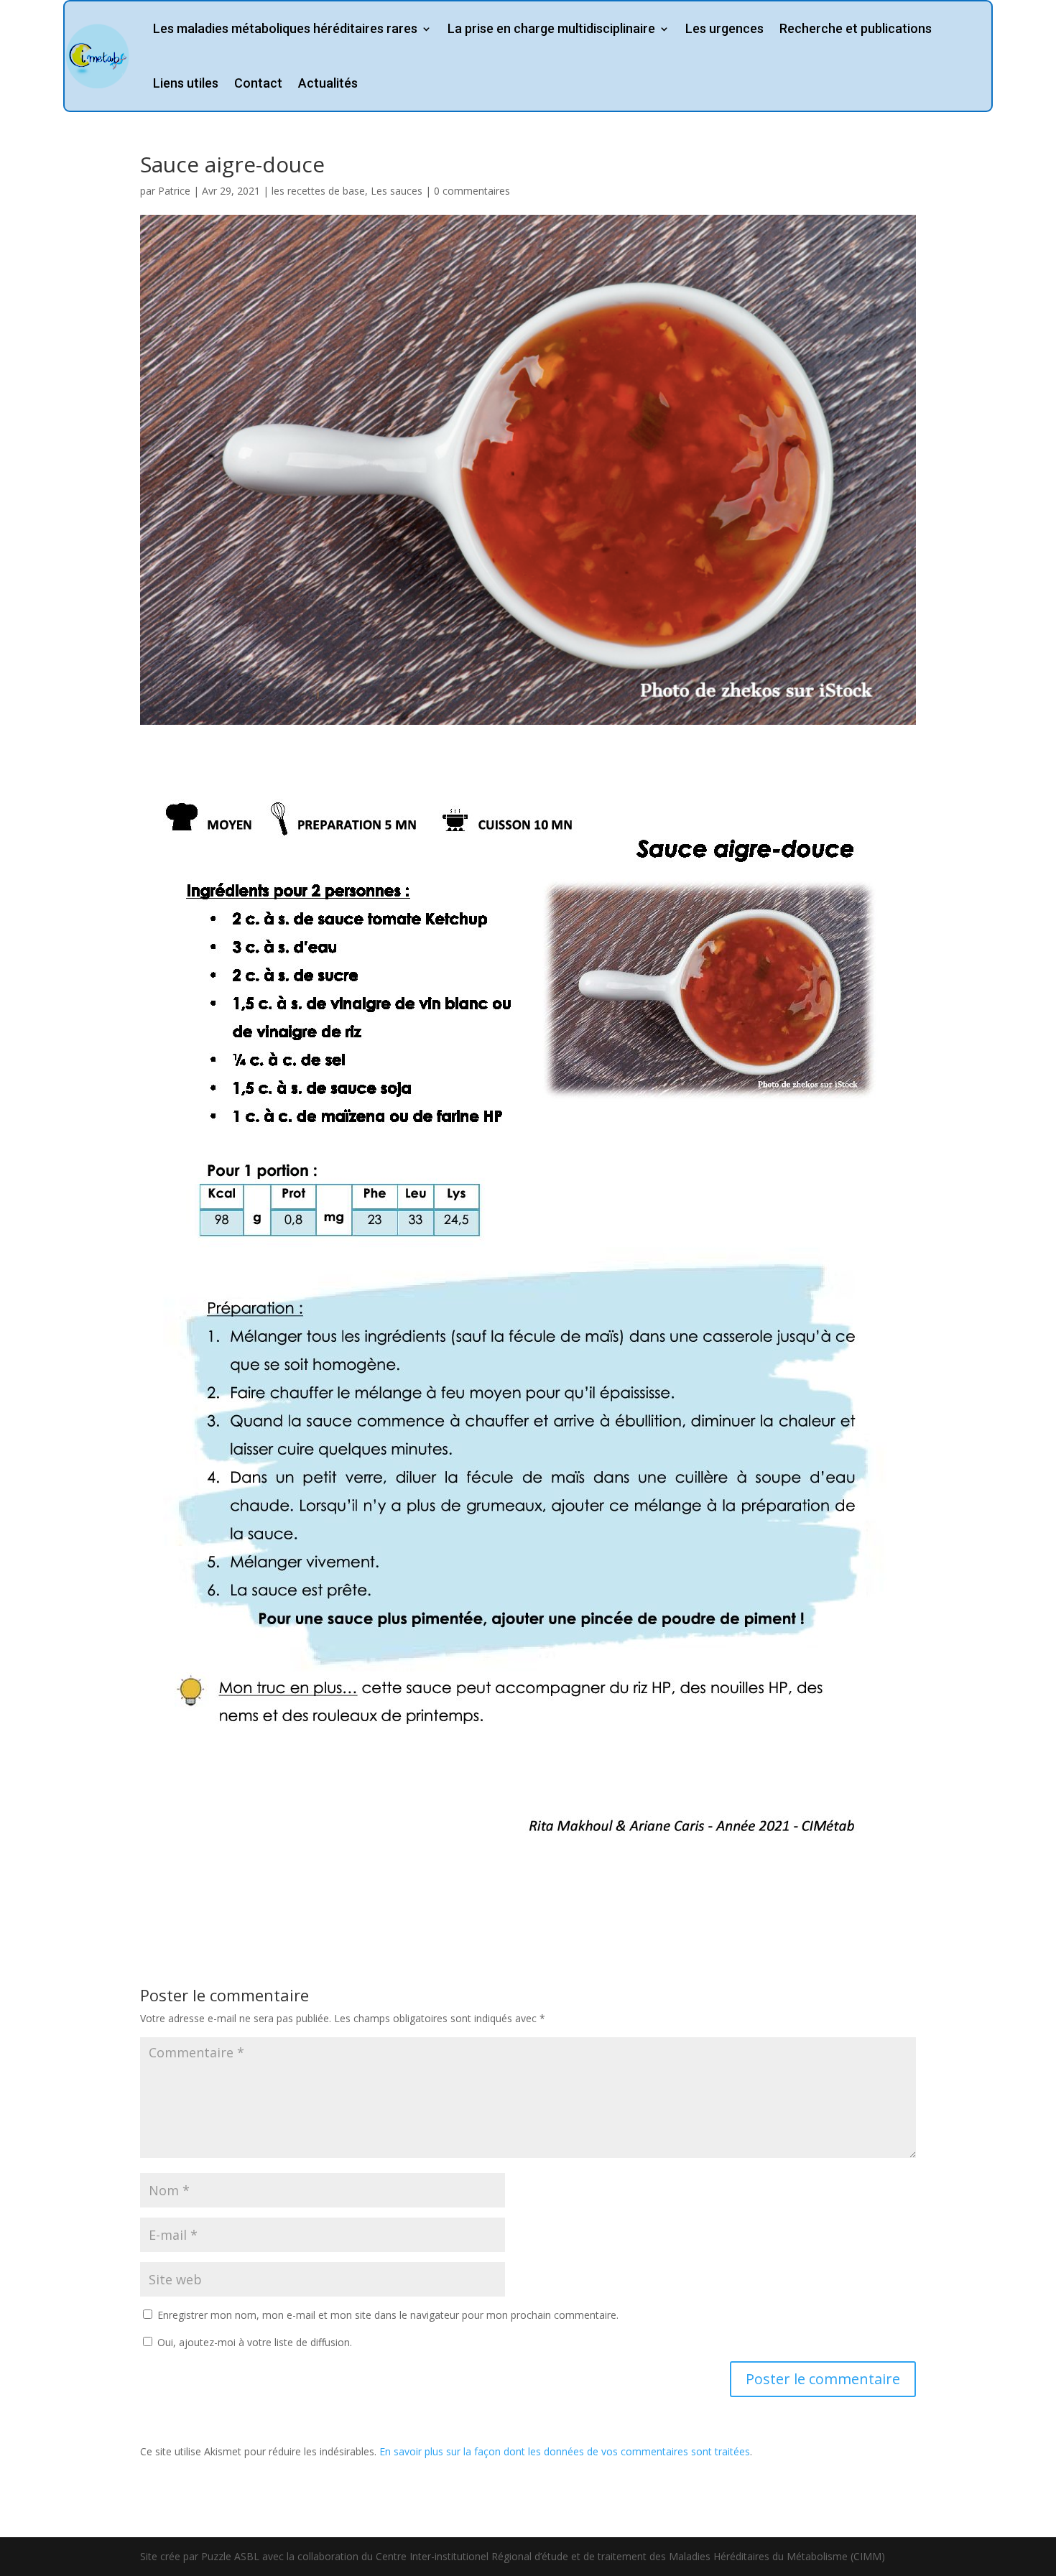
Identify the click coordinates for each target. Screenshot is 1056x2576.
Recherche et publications (856, 28)
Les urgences (724, 28)
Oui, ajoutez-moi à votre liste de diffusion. (253, 2342)
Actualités (328, 83)
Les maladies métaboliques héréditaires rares (285, 28)
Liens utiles (186, 83)
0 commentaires (472, 191)
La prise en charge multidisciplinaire (551, 28)
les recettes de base (318, 191)
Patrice (174, 191)
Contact (258, 83)
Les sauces (397, 191)
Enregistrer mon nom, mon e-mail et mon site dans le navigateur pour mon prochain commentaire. (388, 2315)
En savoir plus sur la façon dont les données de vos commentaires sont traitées (565, 2451)
